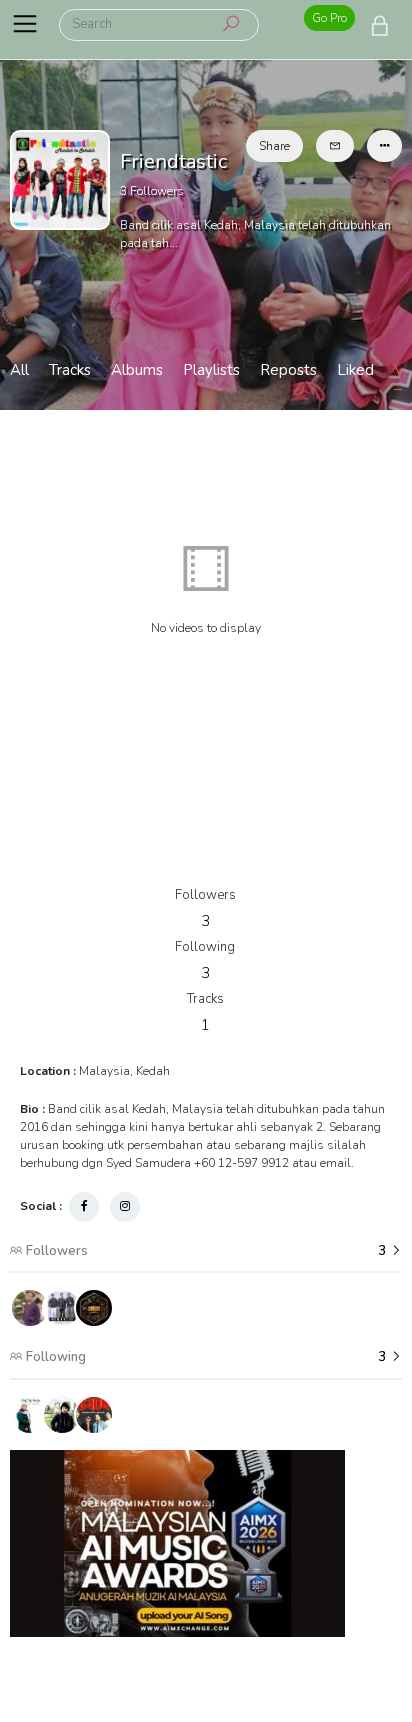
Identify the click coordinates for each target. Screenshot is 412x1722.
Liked (355, 370)
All (19, 370)
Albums (137, 370)
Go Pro (329, 18)
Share (274, 146)
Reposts (288, 370)
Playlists (211, 370)
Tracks (70, 370)
